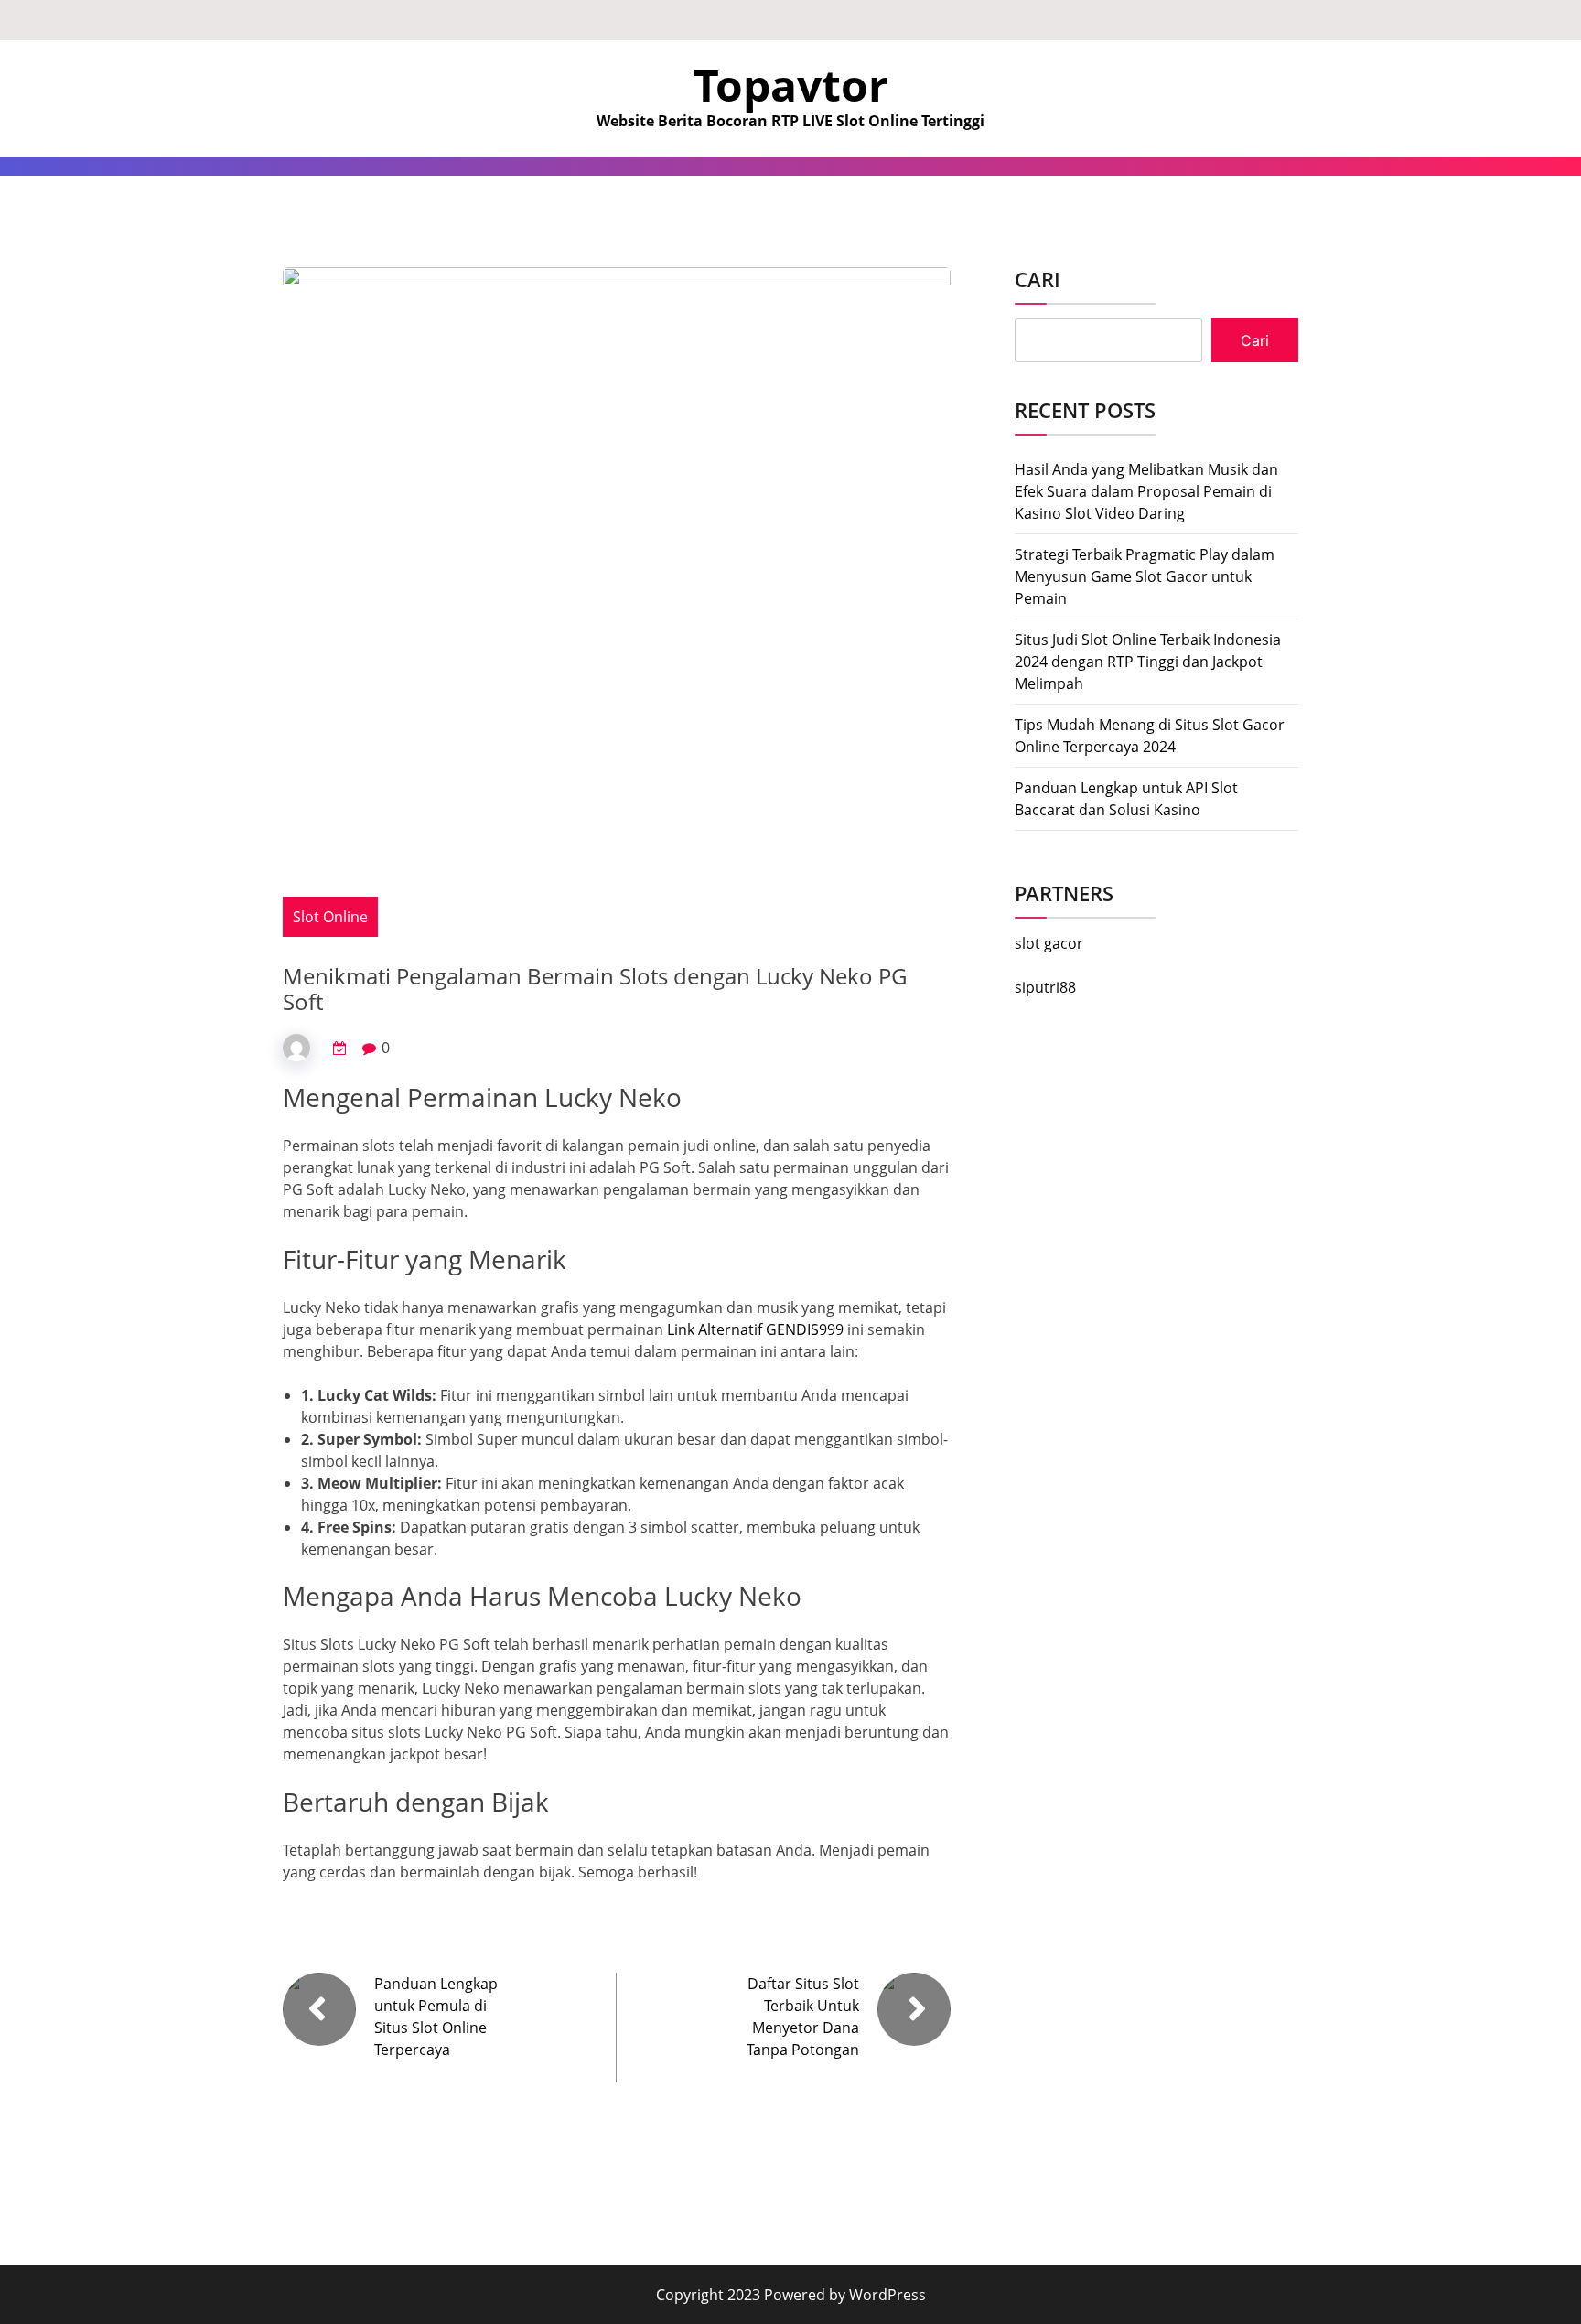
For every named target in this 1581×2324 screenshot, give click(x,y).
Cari (1038, 279)
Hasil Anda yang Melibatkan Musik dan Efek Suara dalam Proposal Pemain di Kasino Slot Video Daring (1146, 491)
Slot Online (330, 917)
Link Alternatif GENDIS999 (755, 1329)
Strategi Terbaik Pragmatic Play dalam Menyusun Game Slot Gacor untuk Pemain (1145, 576)
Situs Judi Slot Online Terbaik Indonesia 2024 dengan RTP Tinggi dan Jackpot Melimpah (1148, 662)
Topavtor (791, 85)
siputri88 (1045, 987)
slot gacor (1049, 943)
